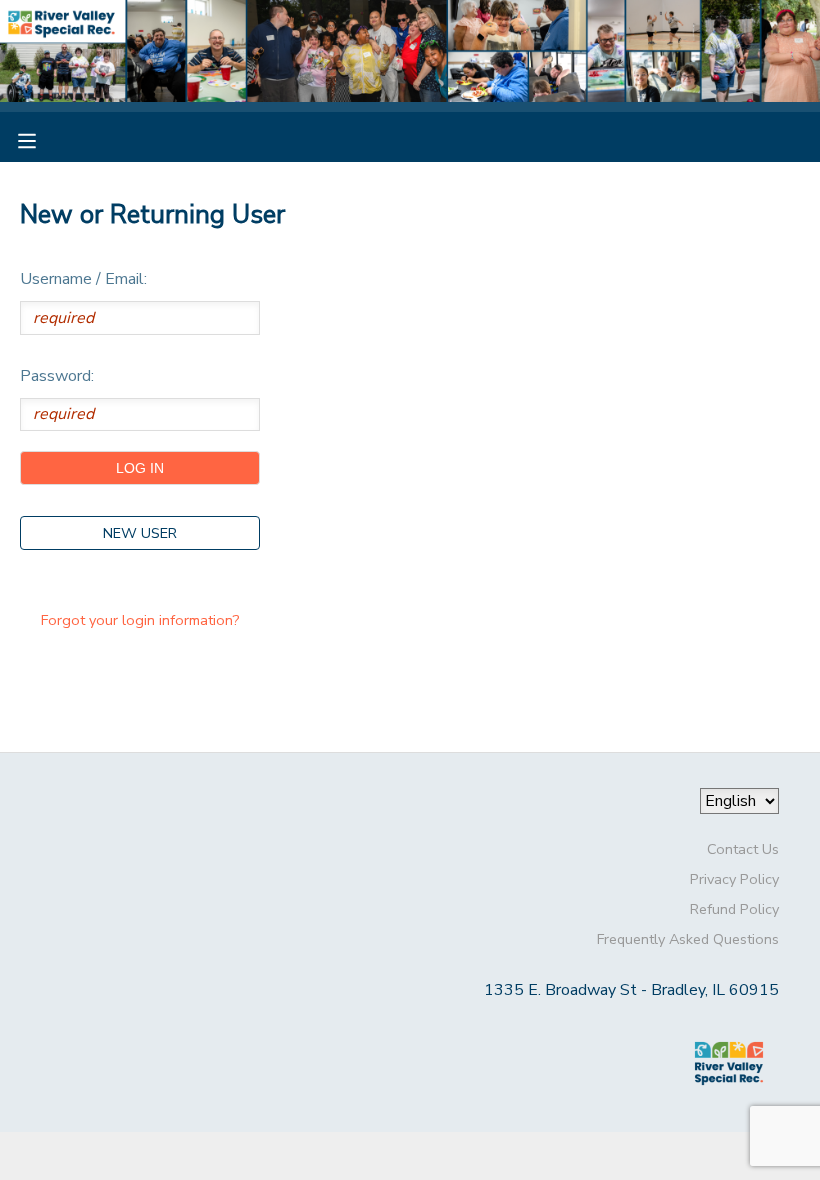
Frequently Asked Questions (688, 939)
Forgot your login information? (140, 620)
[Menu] (42, 139)
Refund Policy (734, 909)
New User (140, 533)
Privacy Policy (734, 879)
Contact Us (743, 849)
